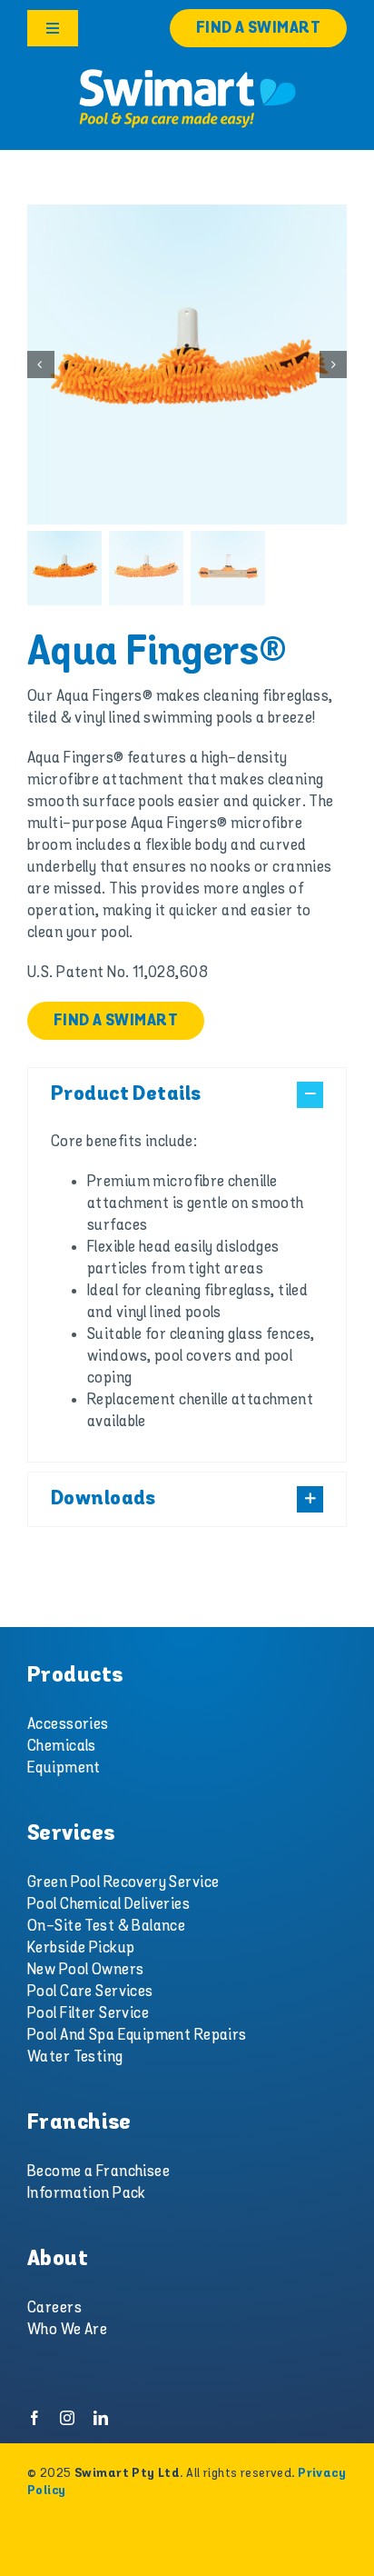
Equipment (64, 1768)
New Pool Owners (85, 1970)
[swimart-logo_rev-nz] (187, 73)
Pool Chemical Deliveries (108, 1904)
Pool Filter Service (88, 2013)
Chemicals (62, 1746)
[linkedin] (101, 2418)
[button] (187, 1095)
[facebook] (34, 2418)
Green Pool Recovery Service (123, 1882)
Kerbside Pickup (81, 1948)
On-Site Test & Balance (106, 1926)
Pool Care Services (90, 1992)
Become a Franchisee (98, 2172)
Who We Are (67, 2330)
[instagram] (67, 2418)
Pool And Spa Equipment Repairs (137, 2035)
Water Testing (75, 2057)
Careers (54, 2308)
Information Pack (87, 2193)
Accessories (68, 1724)
